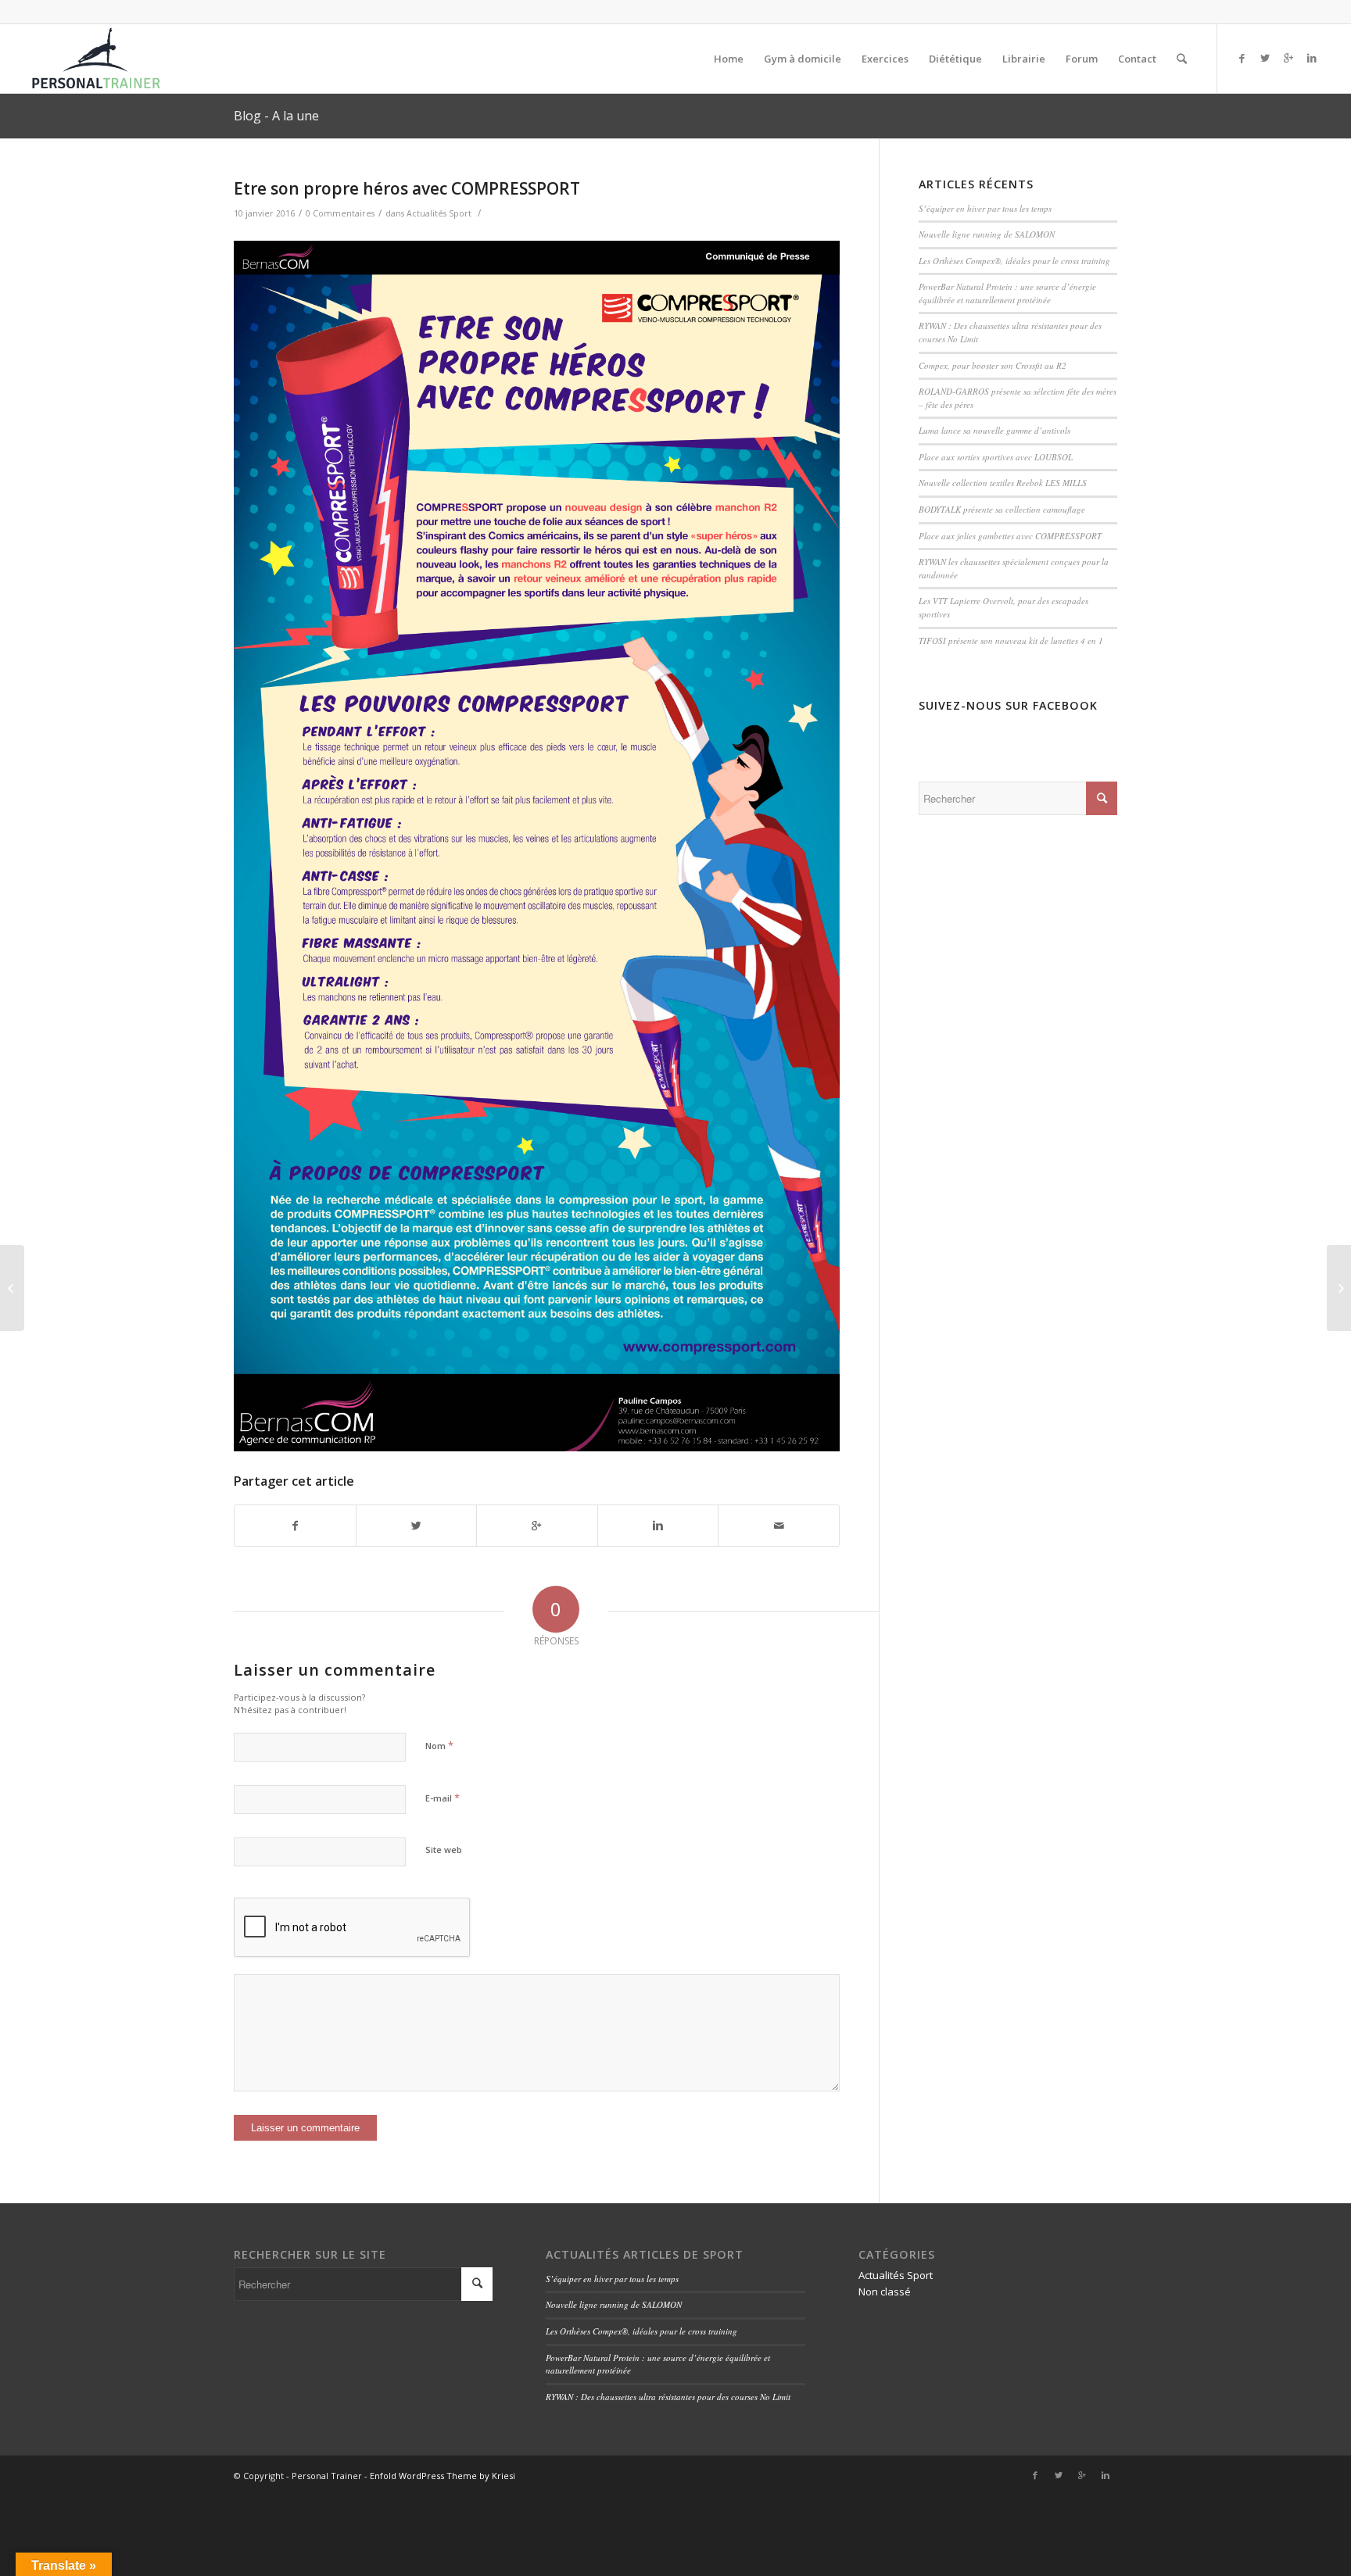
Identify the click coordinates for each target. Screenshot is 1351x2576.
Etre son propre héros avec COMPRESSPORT (407, 188)
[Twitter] (1265, 58)
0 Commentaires (340, 213)
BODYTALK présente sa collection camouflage (1002, 509)
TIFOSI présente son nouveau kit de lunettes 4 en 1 (1011, 640)
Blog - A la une (276, 116)
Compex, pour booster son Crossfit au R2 (993, 365)
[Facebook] (1242, 58)
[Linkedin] (1312, 58)
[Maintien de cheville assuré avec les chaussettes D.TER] (12, 1288)
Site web (444, 1850)
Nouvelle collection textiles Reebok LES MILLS (1003, 483)
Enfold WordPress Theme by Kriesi (443, 2476)
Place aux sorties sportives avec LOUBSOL (996, 457)
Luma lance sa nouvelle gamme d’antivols (994, 430)
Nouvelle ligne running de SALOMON (987, 234)
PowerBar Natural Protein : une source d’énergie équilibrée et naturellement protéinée (1007, 293)
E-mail (443, 1798)
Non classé (885, 2292)
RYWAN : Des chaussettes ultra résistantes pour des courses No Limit (668, 2397)
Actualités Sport (439, 213)
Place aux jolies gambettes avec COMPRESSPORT (1010, 536)
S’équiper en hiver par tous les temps (985, 208)
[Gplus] (1288, 58)
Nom (439, 1745)
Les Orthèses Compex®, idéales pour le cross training (1014, 261)
